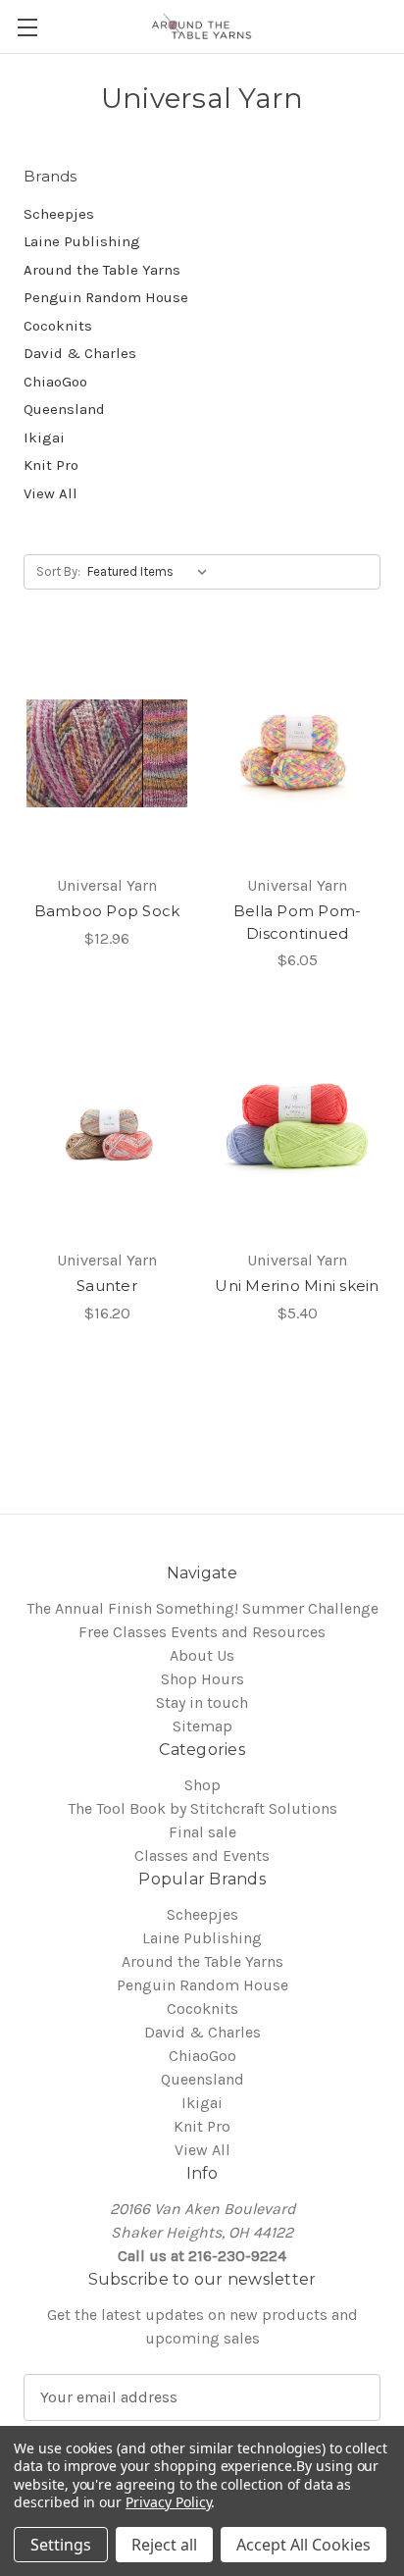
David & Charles (80, 353)
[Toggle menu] (27, 27)
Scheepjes (59, 214)
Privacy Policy (168, 2502)
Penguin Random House (106, 297)
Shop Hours (202, 1679)
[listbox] (151, 572)
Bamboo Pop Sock (107, 911)
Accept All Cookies (303, 2545)
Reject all (164, 2545)
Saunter (107, 1286)
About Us (202, 1655)
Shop (202, 1785)
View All (50, 493)
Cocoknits (58, 326)
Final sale (202, 1832)
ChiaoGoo (55, 382)
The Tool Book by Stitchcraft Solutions (202, 1808)
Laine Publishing (82, 241)
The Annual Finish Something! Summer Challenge (202, 1608)
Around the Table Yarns (102, 270)
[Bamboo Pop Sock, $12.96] (107, 753)
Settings (61, 2545)
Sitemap (202, 1726)
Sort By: (58, 571)
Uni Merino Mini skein (297, 1286)
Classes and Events (202, 1855)
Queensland (64, 409)
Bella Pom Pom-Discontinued (298, 922)
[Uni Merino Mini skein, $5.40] (297, 1128)
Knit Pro (51, 465)
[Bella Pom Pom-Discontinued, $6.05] (297, 753)
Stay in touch (202, 1702)
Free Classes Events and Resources (202, 1632)
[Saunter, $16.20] (107, 1128)
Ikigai (44, 438)
